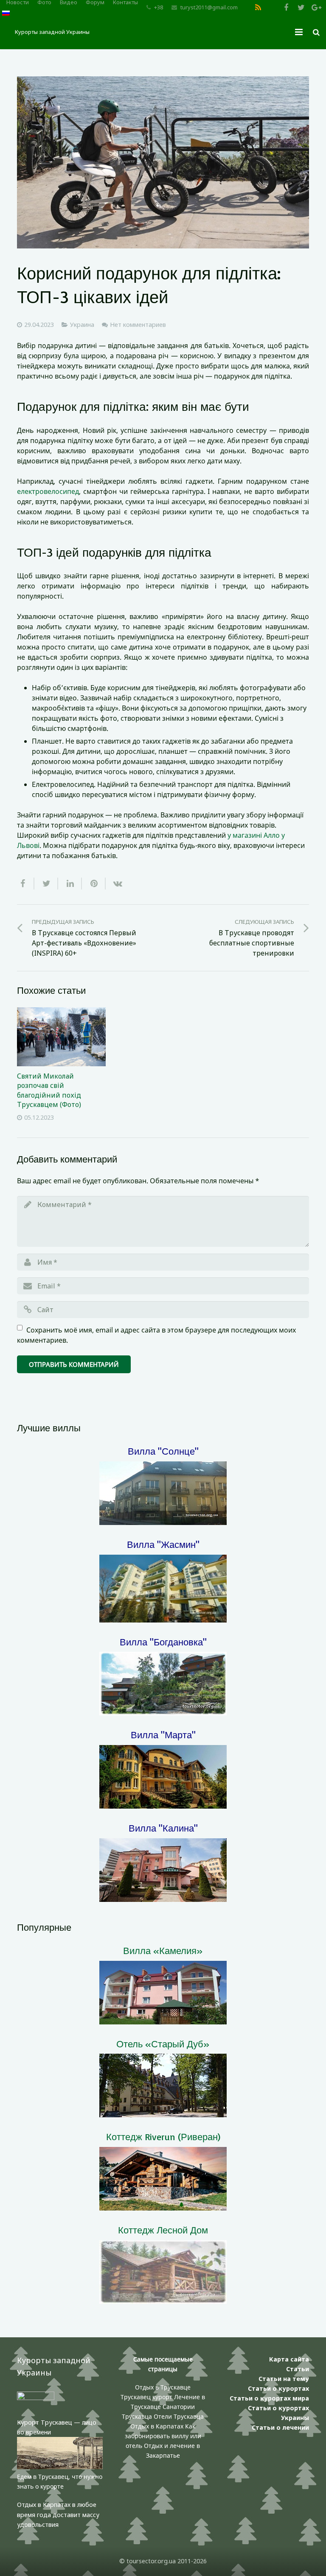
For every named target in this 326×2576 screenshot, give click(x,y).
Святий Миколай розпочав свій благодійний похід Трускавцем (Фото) (49, 1090)
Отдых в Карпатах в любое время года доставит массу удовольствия (58, 2514)
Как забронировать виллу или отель (163, 2436)
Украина (82, 325)
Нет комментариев (138, 325)
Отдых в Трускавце (163, 2387)
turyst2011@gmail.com (209, 7)
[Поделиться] (26, 884)
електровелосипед (48, 491)
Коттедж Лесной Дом (163, 2230)
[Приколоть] (94, 884)
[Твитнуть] (46, 884)
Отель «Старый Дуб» (163, 2044)
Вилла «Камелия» (163, 1950)
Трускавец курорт (147, 2397)
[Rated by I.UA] (36, 2398)
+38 (159, 7)
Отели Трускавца (179, 2416)
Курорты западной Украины (52, 32)
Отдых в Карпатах (157, 2426)
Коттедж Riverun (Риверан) (163, 2137)
